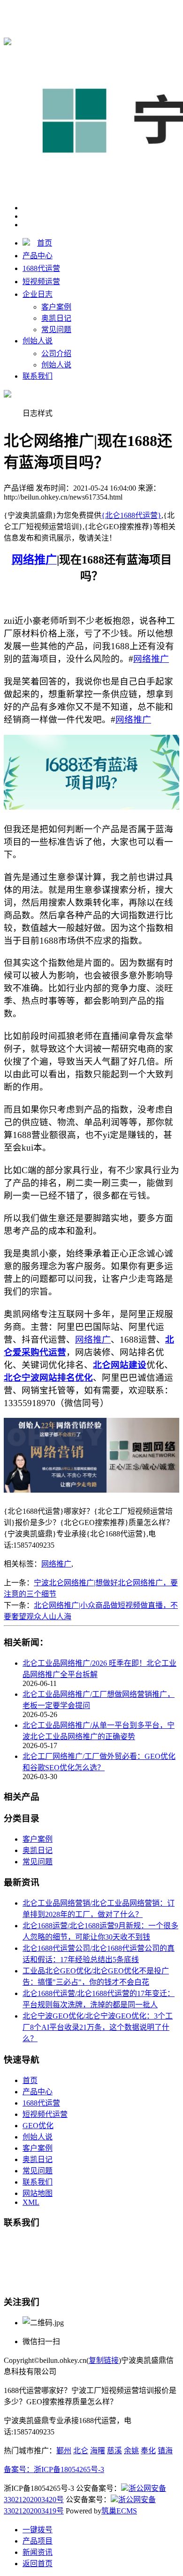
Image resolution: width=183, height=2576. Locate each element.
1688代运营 (41, 268)
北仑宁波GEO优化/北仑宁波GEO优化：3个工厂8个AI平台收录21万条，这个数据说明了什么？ (98, 2027)
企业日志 (38, 294)
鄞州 (64, 2451)
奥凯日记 (56, 318)
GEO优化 (38, 2126)
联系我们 (38, 376)
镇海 (165, 2451)
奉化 (148, 2451)
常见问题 (56, 330)
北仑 (81, 2451)
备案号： (19, 2469)
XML (31, 2202)
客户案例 (56, 307)
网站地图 (38, 2193)
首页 (45, 243)
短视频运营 (41, 282)
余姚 (131, 2451)
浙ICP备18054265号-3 (69, 2469)
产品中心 (38, 256)
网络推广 (56, 1564)
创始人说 (38, 341)
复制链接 (104, 2360)
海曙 (98, 2451)
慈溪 (114, 2451)
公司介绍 (56, 354)
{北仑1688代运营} (131, 10)
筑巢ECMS (119, 2511)
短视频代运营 (45, 2114)
